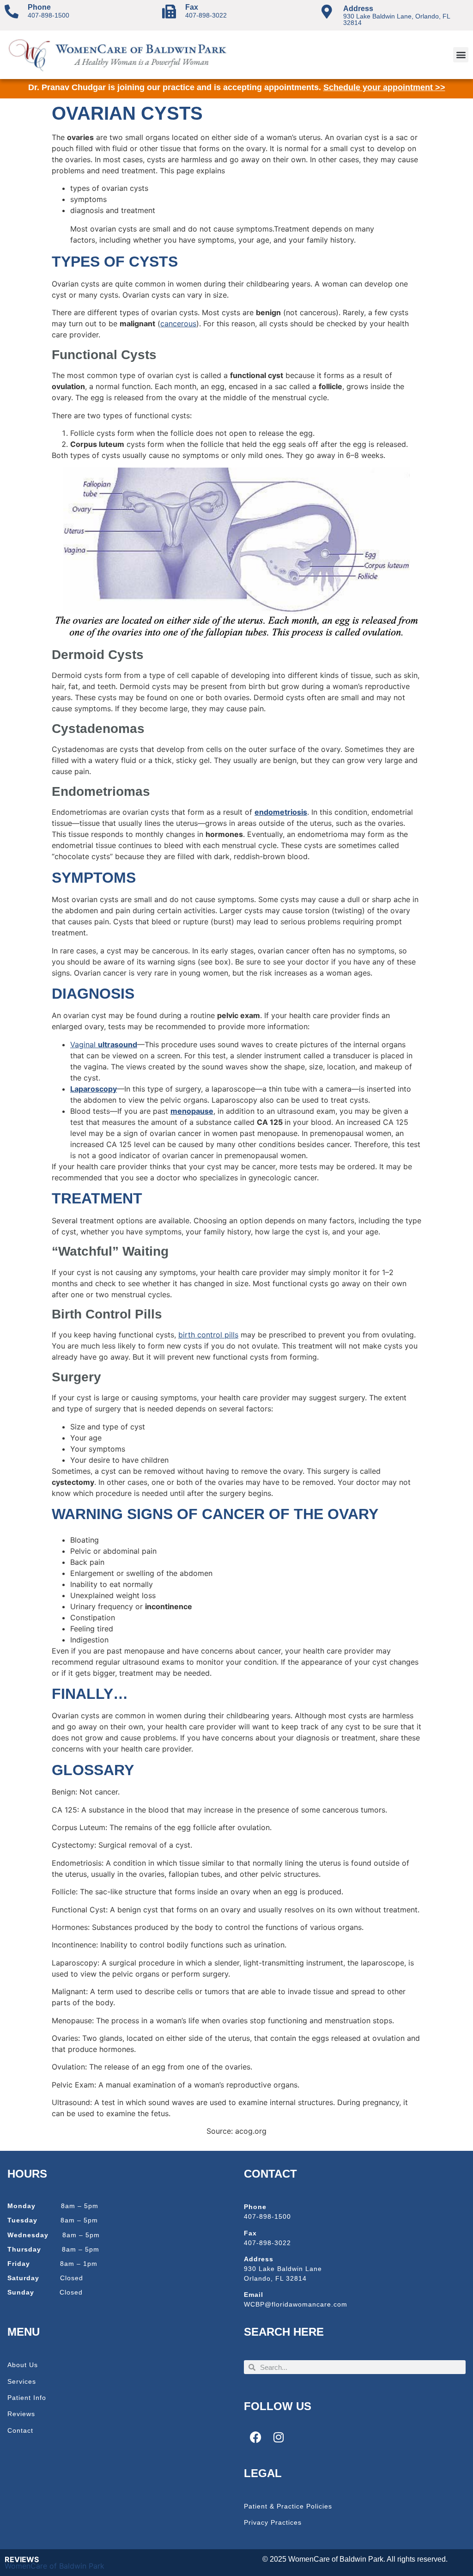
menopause (192, 1111)
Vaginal (104, 1044)
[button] (461, 55)
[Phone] (12, 12)
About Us (23, 2365)
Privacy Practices (273, 2522)
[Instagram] (279, 2437)
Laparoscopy (94, 1089)
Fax (192, 7)
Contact (20, 2430)
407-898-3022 (206, 15)
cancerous (178, 324)
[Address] (327, 12)
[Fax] (169, 12)
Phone (39, 7)
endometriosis (281, 812)
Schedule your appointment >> (384, 87)
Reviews (21, 2414)
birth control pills (208, 1335)
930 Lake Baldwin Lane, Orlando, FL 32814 (397, 19)
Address (358, 9)
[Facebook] (255, 2437)
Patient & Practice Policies (288, 2506)
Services (22, 2381)
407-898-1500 (49, 15)
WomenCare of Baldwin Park (55, 2566)
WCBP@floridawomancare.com (296, 2304)
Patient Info (27, 2398)
